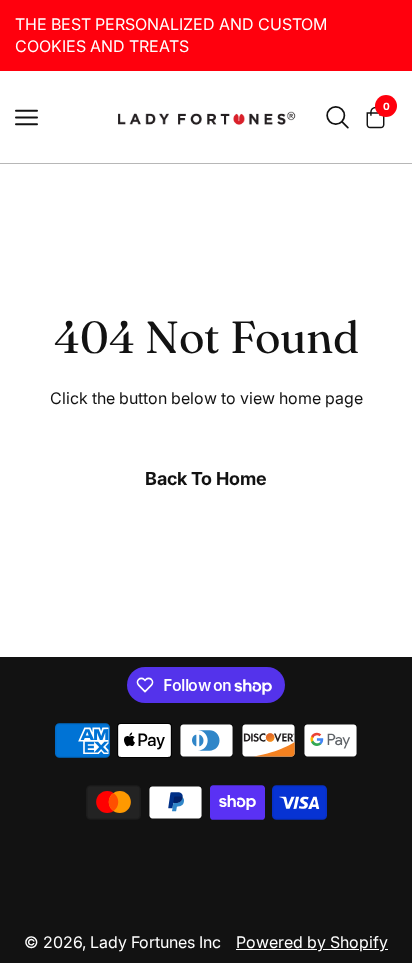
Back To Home (206, 478)
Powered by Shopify (312, 942)
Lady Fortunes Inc (155, 942)
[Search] (337, 117)
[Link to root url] (206, 117)
